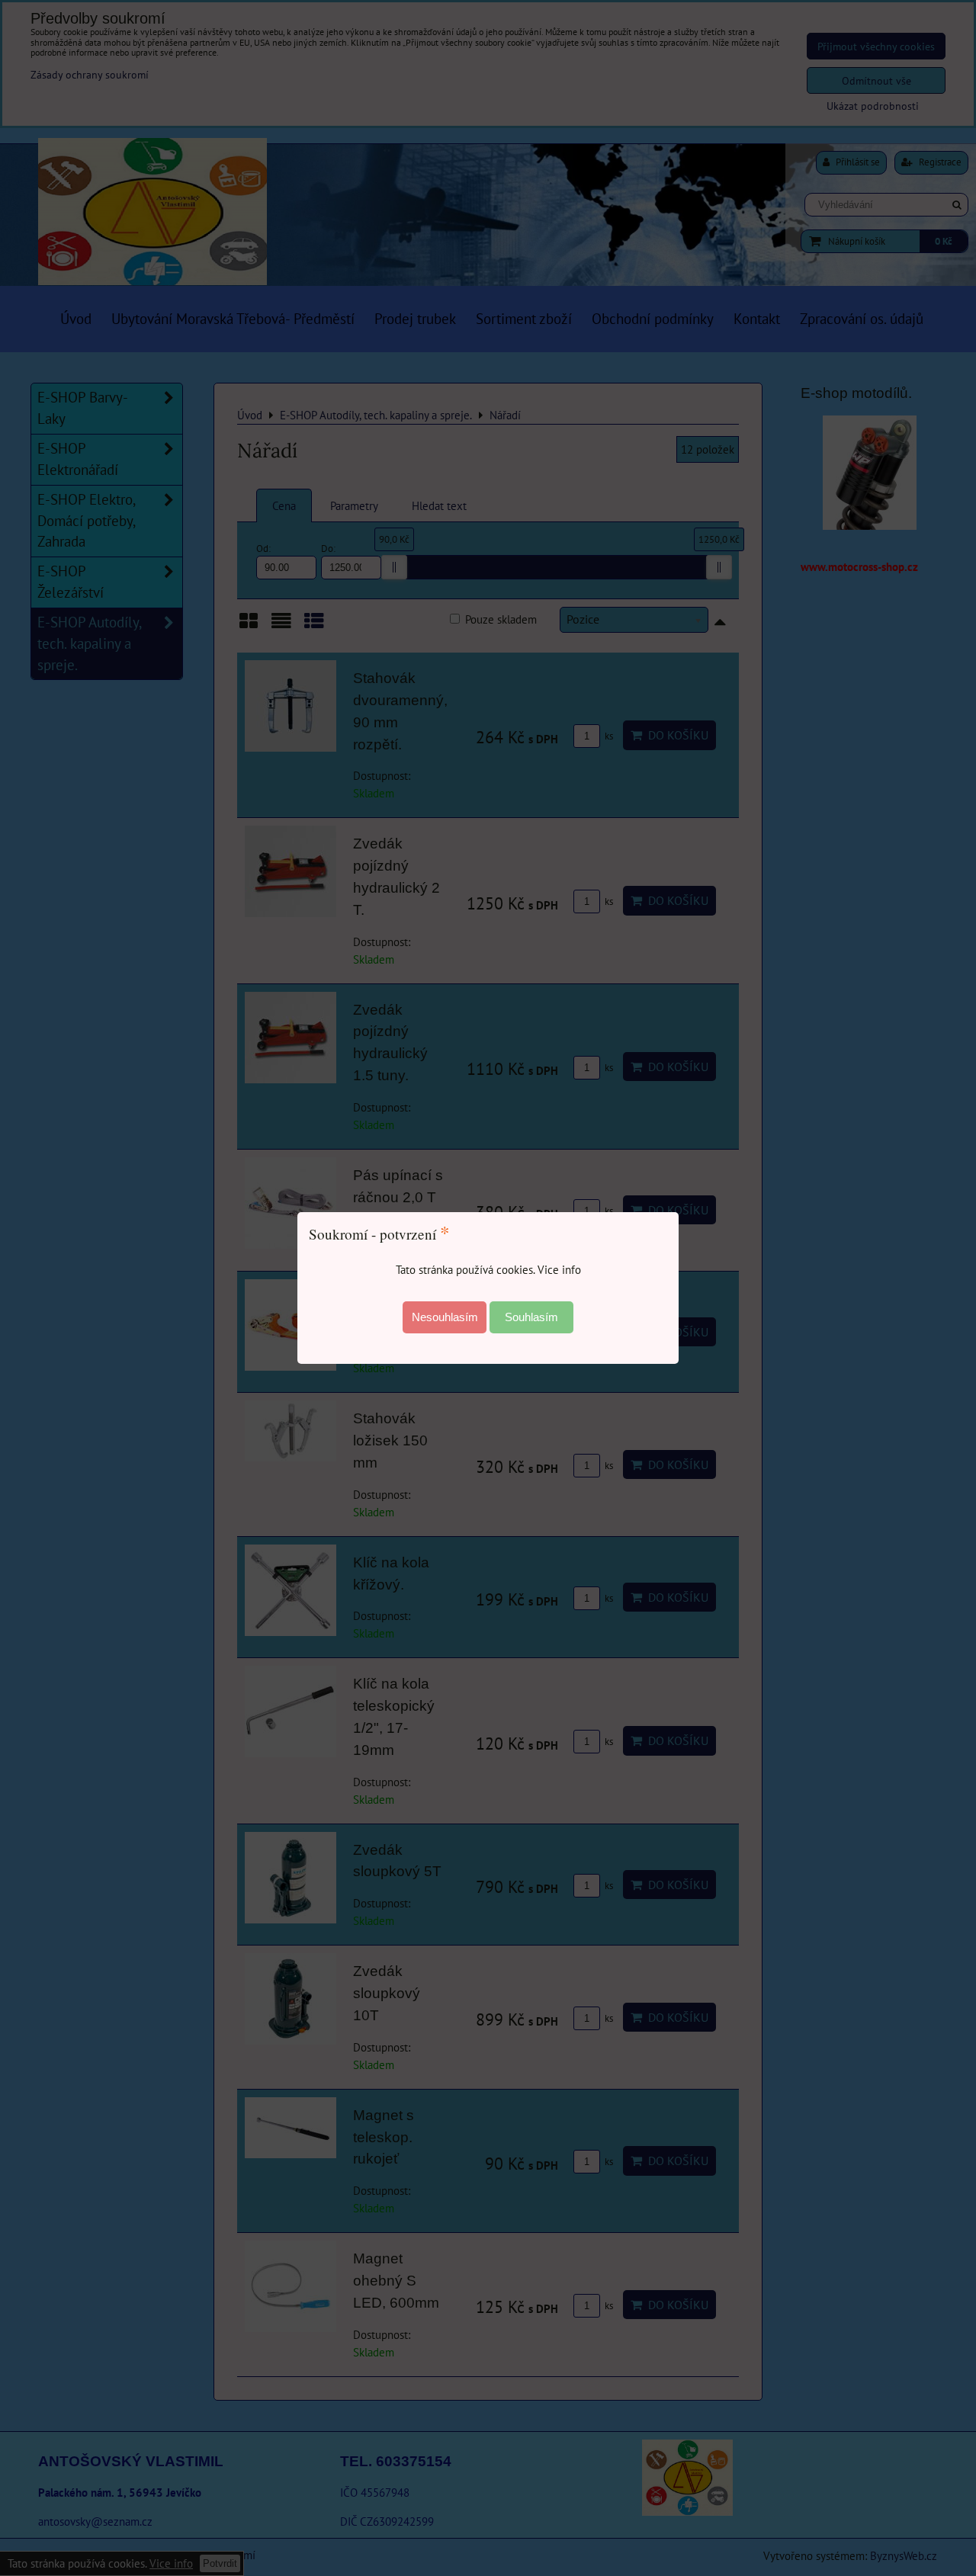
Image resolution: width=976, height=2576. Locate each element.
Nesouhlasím (445, 1317)
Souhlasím (531, 1317)
